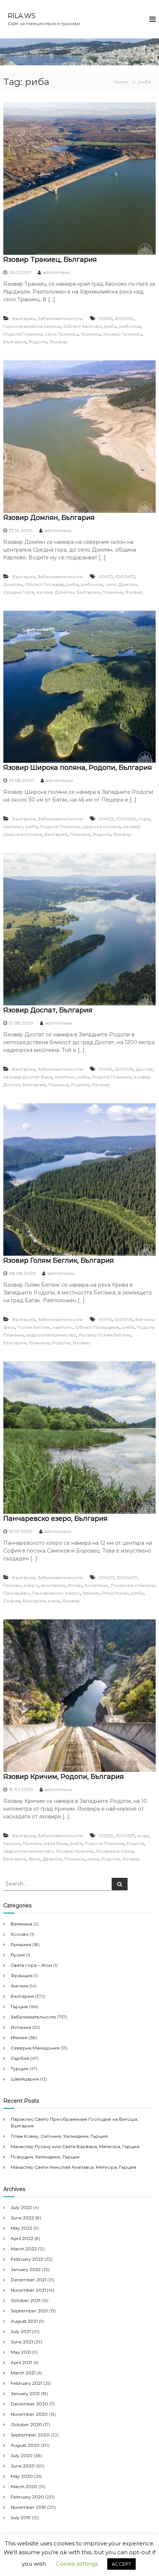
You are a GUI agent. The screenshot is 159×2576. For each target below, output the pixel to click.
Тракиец (91, 334)
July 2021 (21, 2331)
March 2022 (24, 2249)
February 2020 (27, 2497)
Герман (12, 1585)
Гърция (19, 2006)
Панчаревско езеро (56, 1593)
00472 (106, 577)
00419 (106, 1069)
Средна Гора (18, 592)
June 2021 (22, 2342)
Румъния (21, 1944)
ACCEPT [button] (121, 2564)
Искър (75, 1585)
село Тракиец (62, 334)
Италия (19, 2038)
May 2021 (21, 2352)
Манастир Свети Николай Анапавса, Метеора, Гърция (73, 2167)
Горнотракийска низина (32, 326)
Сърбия (20, 2058)
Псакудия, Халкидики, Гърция (45, 2157)
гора (144, 819)
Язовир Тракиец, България (50, 260)
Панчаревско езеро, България (55, 1519)
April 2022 (22, 2238)
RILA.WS (22, 16)
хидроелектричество (51, 1335)
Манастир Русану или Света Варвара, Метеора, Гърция (75, 2146)
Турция (19, 2069)
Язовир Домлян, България (49, 518)
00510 (106, 318)
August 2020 (25, 2445)
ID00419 (124, 1069)
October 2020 (26, 2424)
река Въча (55, 1843)
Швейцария (25, 2079)
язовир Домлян (55, 592)
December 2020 (29, 2404)
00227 (106, 1836)
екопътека (53, 1585)
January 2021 (25, 2393)
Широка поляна (101, 826)
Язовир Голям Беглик (105, 1335)
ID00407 (127, 1577)
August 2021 (24, 2321)
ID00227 (125, 1836)
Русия (18, 1955)
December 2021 (28, 2280)
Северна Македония (35, 2048)
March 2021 (23, 2373)
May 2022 (21, 2228)
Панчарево (16, 1593)
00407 (106, 1577)
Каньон (12, 1843)
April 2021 (21, 2362)
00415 (105, 1319)
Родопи (38, 342)
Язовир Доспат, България (48, 1010)
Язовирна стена (115, 1851)
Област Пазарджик (97, 1327)
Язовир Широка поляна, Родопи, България (78, 768)
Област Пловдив (44, 584)
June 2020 (23, 2466)
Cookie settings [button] (77, 2564)
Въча (34, 1859)
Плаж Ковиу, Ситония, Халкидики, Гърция (59, 2136)
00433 (106, 819)
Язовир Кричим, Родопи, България (64, 1777)
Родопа (135, 1843)
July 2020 (22, 2455)
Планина (112, 592)
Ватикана (21, 1924)
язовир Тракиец (123, 334)
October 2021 (26, 2300)
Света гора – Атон (31, 1965)
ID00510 (124, 318)
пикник (91, 1593)
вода (143, 1836)
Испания (21, 2027)
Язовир (59, 342)
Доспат (144, 1069)
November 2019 (28, 2507)
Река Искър (115, 1593)
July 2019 (21, 2517)
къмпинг (13, 826)
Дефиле (52, 1859)
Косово (20, 1934)
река (54, 1601)
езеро (31, 1585)
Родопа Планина (23, 334)
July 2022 (21, 2207)
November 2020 (29, 2414)
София (12, 1601)
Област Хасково (82, 326)
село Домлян (121, 584)
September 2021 (29, 2311)
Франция (22, 1975)
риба (110, 326)
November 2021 (28, 2290)
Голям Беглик (34, 1327)
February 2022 (27, 2259)
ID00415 (124, 1319)
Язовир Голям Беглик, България (59, 1260)
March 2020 (24, 2486)
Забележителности (60, 318)
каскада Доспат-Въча (28, 1077)
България (24, 318)
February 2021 (26, 2383)
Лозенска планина (133, 1585)
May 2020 (22, 2476)
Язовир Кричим (75, 1851)
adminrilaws (56, 272)
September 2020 (30, 2435)
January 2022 (26, 2269)
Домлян (13, 584)
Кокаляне (96, 1585)
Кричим (32, 1843)
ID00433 (126, 819)
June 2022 (22, 2218)
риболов (130, 326)
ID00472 (125, 577)
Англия (19, 1986)
